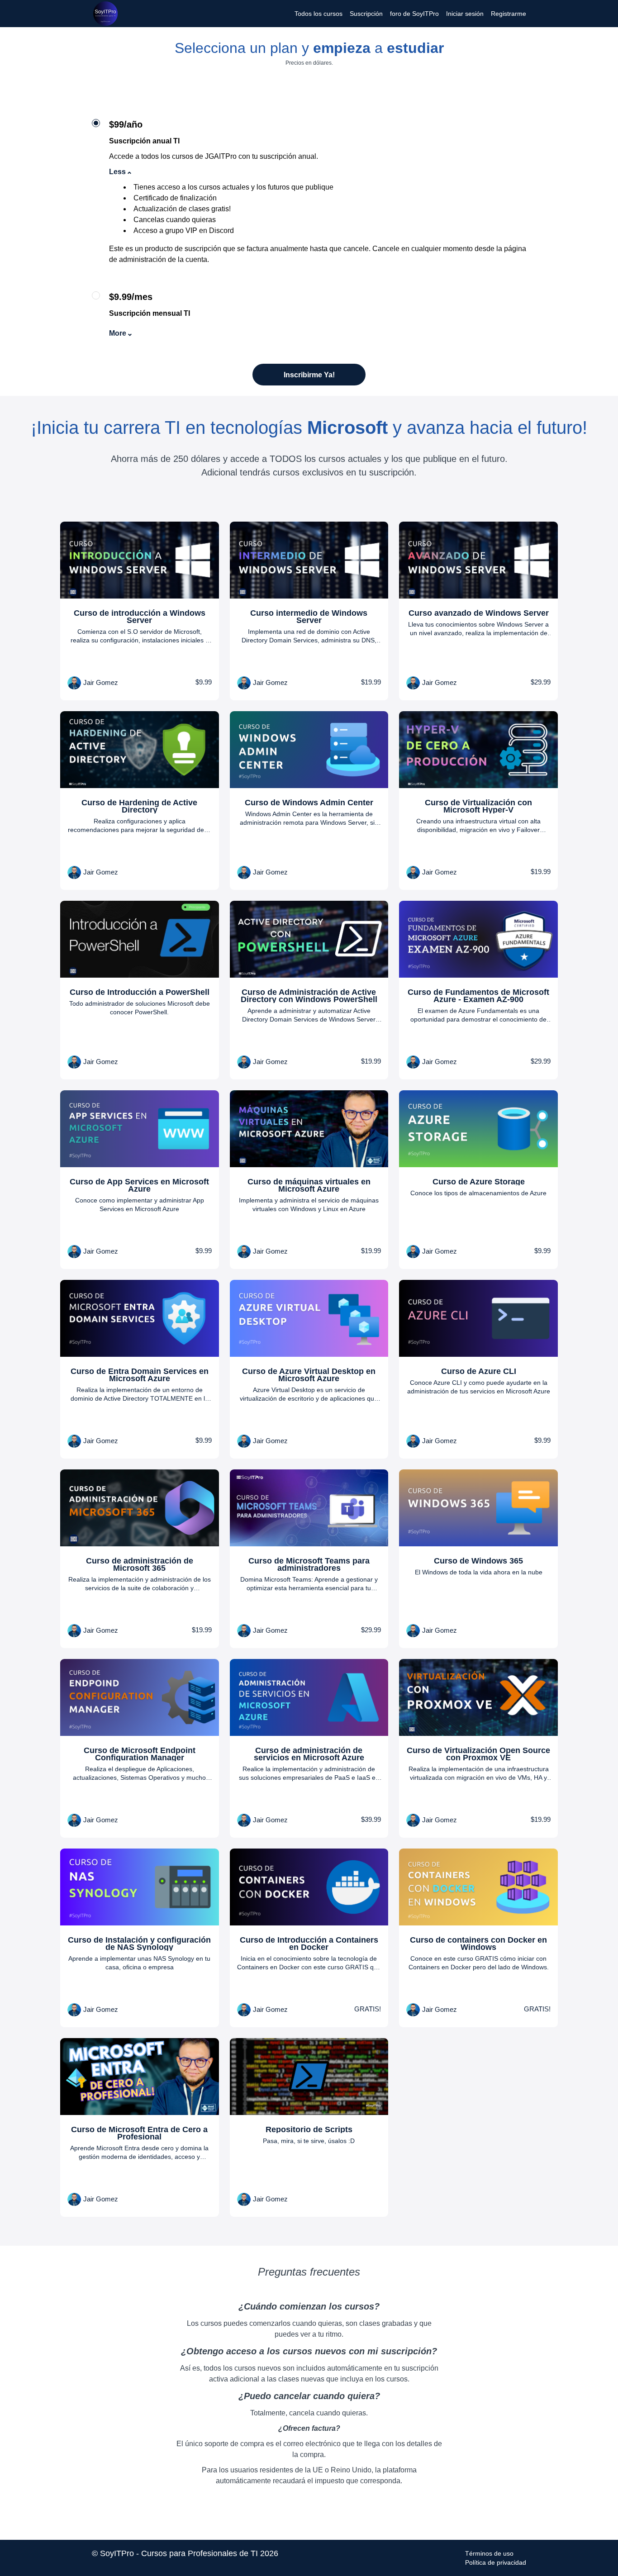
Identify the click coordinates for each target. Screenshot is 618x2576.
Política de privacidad (496, 2562)
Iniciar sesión (465, 14)
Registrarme (509, 14)
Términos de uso (489, 2553)
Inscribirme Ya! (309, 375)
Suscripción (366, 14)
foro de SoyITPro (414, 14)
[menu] (407, 14)
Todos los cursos (319, 14)
